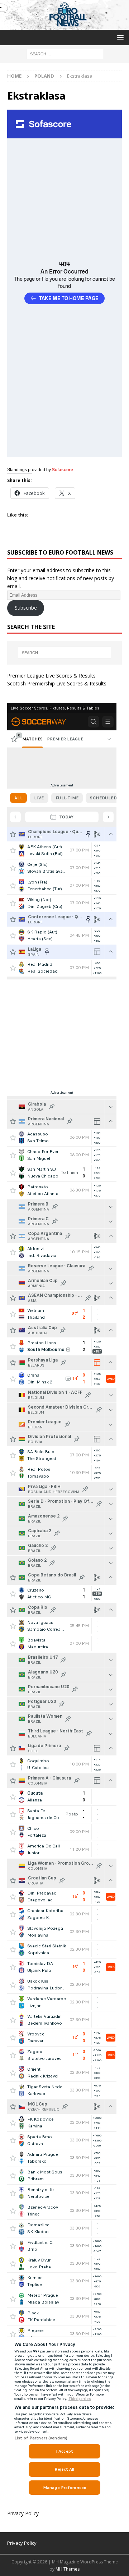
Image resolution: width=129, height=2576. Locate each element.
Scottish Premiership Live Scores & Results (57, 683)
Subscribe (26, 608)
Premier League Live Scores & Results (51, 676)
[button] (119, 37)
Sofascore (63, 470)
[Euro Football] (64, 26)
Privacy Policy (23, 2513)
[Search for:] (65, 54)
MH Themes (68, 2569)
